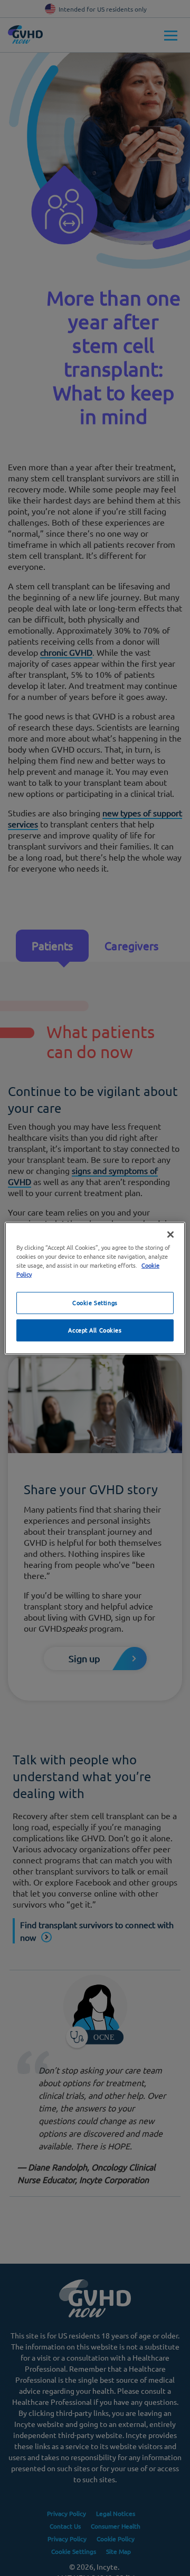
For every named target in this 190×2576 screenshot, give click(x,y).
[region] (95, 1288)
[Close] (170, 1234)
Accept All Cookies (95, 1330)
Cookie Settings (95, 1302)
